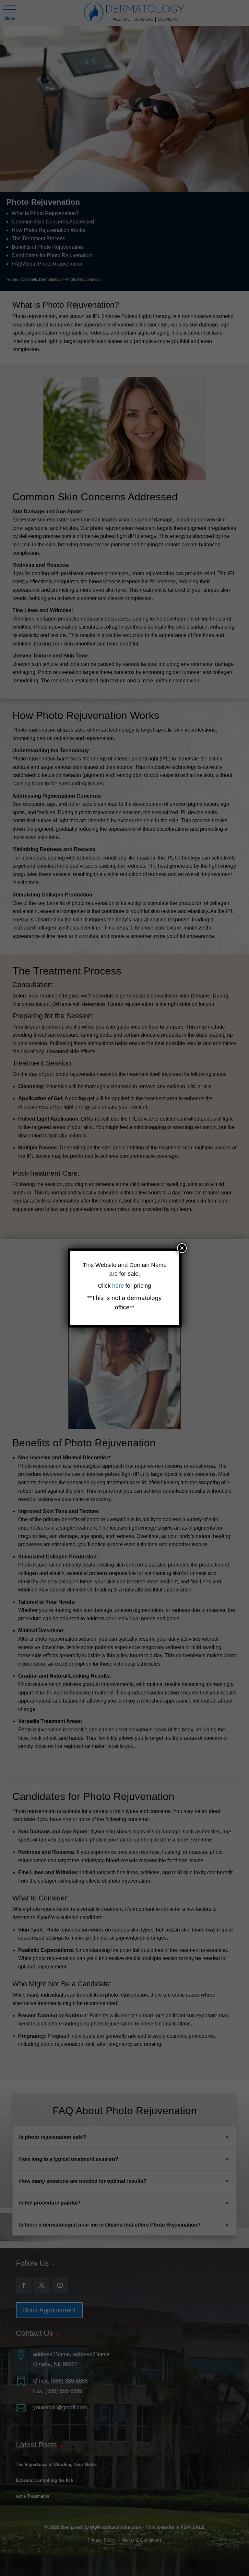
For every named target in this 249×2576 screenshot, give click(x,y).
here (119, 1286)
